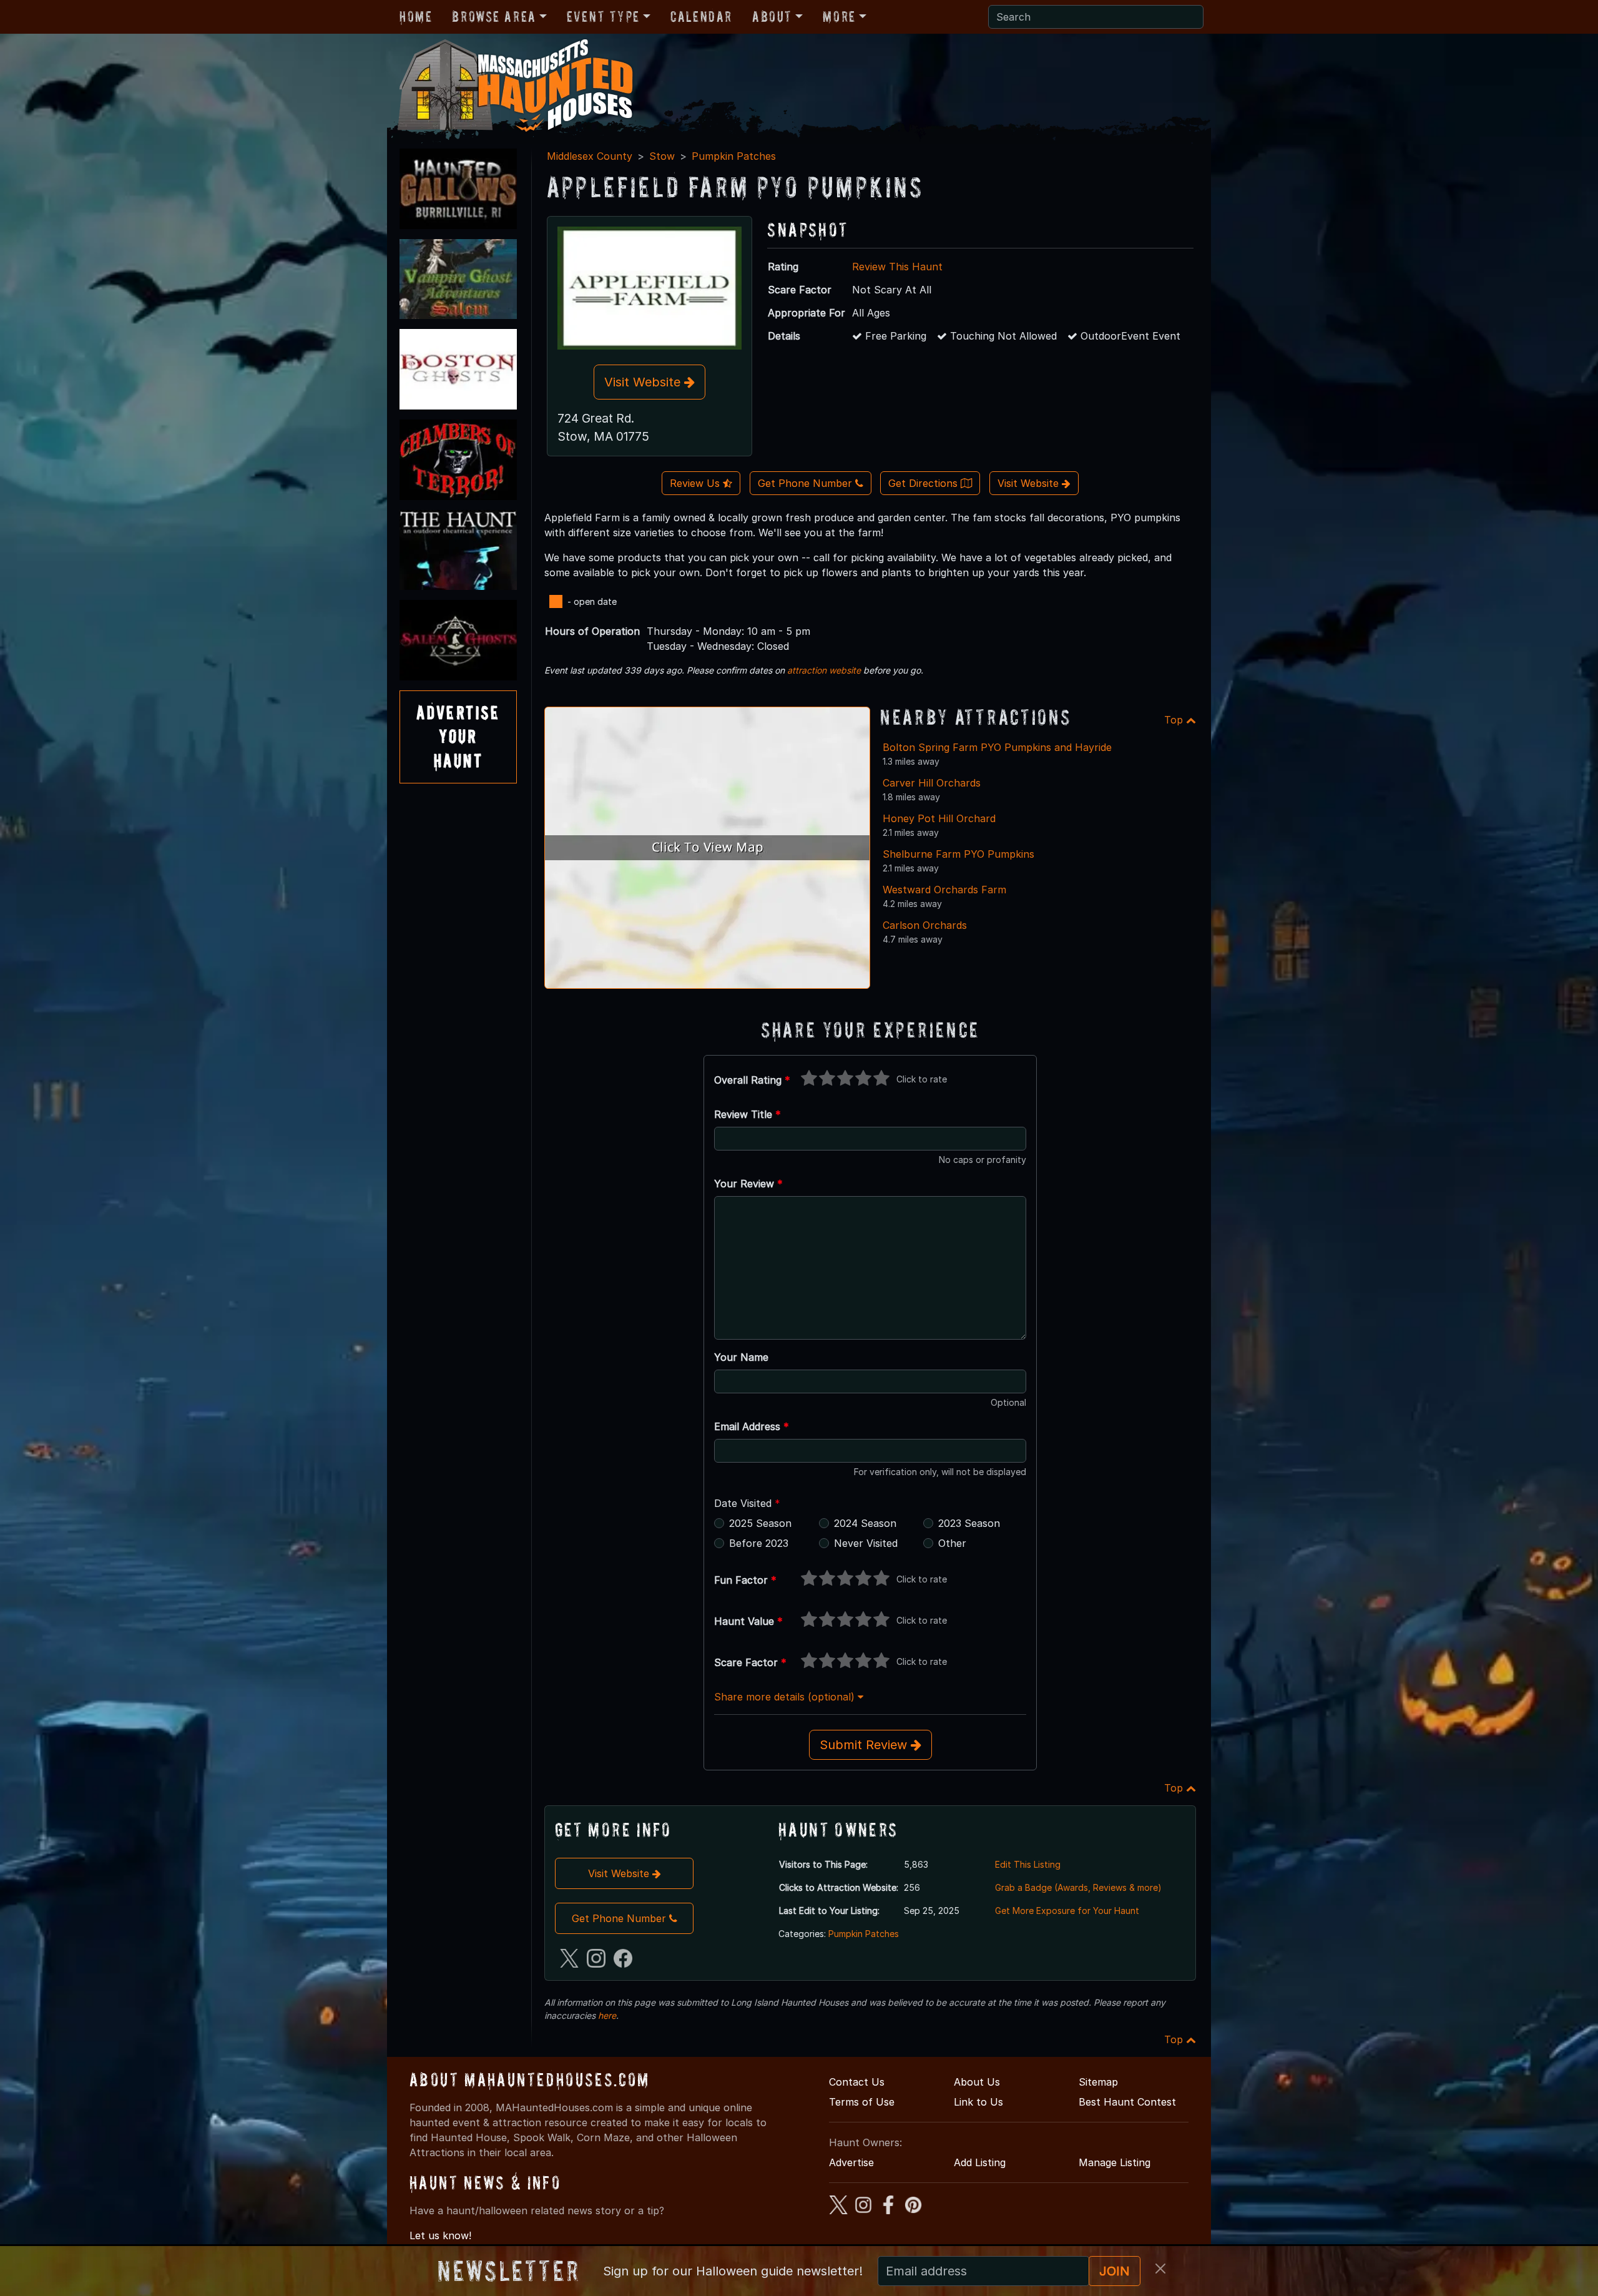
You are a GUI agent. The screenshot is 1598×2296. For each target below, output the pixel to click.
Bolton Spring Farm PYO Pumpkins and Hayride (997, 747)
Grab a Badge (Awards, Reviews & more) (1078, 1887)
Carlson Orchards (925, 925)
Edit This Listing (1028, 1864)
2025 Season (760, 1523)
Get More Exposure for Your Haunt (1067, 1911)
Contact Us (857, 2082)
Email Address (752, 1426)
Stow (662, 156)
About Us (977, 2082)
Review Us (696, 483)
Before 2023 (759, 1543)
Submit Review (865, 1745)
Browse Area (494, 17)
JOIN (1115, 2271)
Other (952, 1543)
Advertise (851, 2162)
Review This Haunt (897, 267)
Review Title (748, 1114)
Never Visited (866, 1543)
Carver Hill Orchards (932, 783)
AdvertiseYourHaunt (458, 737)
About (772, 17)
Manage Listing (1115, 2162)
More (839, 17)
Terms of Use (862, 2102)
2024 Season (865, 1523)
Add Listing (980, 2162)
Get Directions (924, 483)
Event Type (603, 17)
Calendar (701, 17)
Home (416, 17)
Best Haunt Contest (1127, 2102)
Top (1175, 720)
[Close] (1160, 2269)
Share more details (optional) (786, 1697)
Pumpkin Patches (734, 156)
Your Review (748, 1184)
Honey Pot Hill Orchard (939, 818)
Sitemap (1098, 2082)
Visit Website (644, 382)
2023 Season (969, 1523)
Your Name (741, 1357)
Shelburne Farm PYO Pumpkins (958, 854)
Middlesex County (590, 156)
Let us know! (440, 2235)
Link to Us (978, 2102)
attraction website (824, 670)
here (607, 2015)
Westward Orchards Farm (944, 890)
